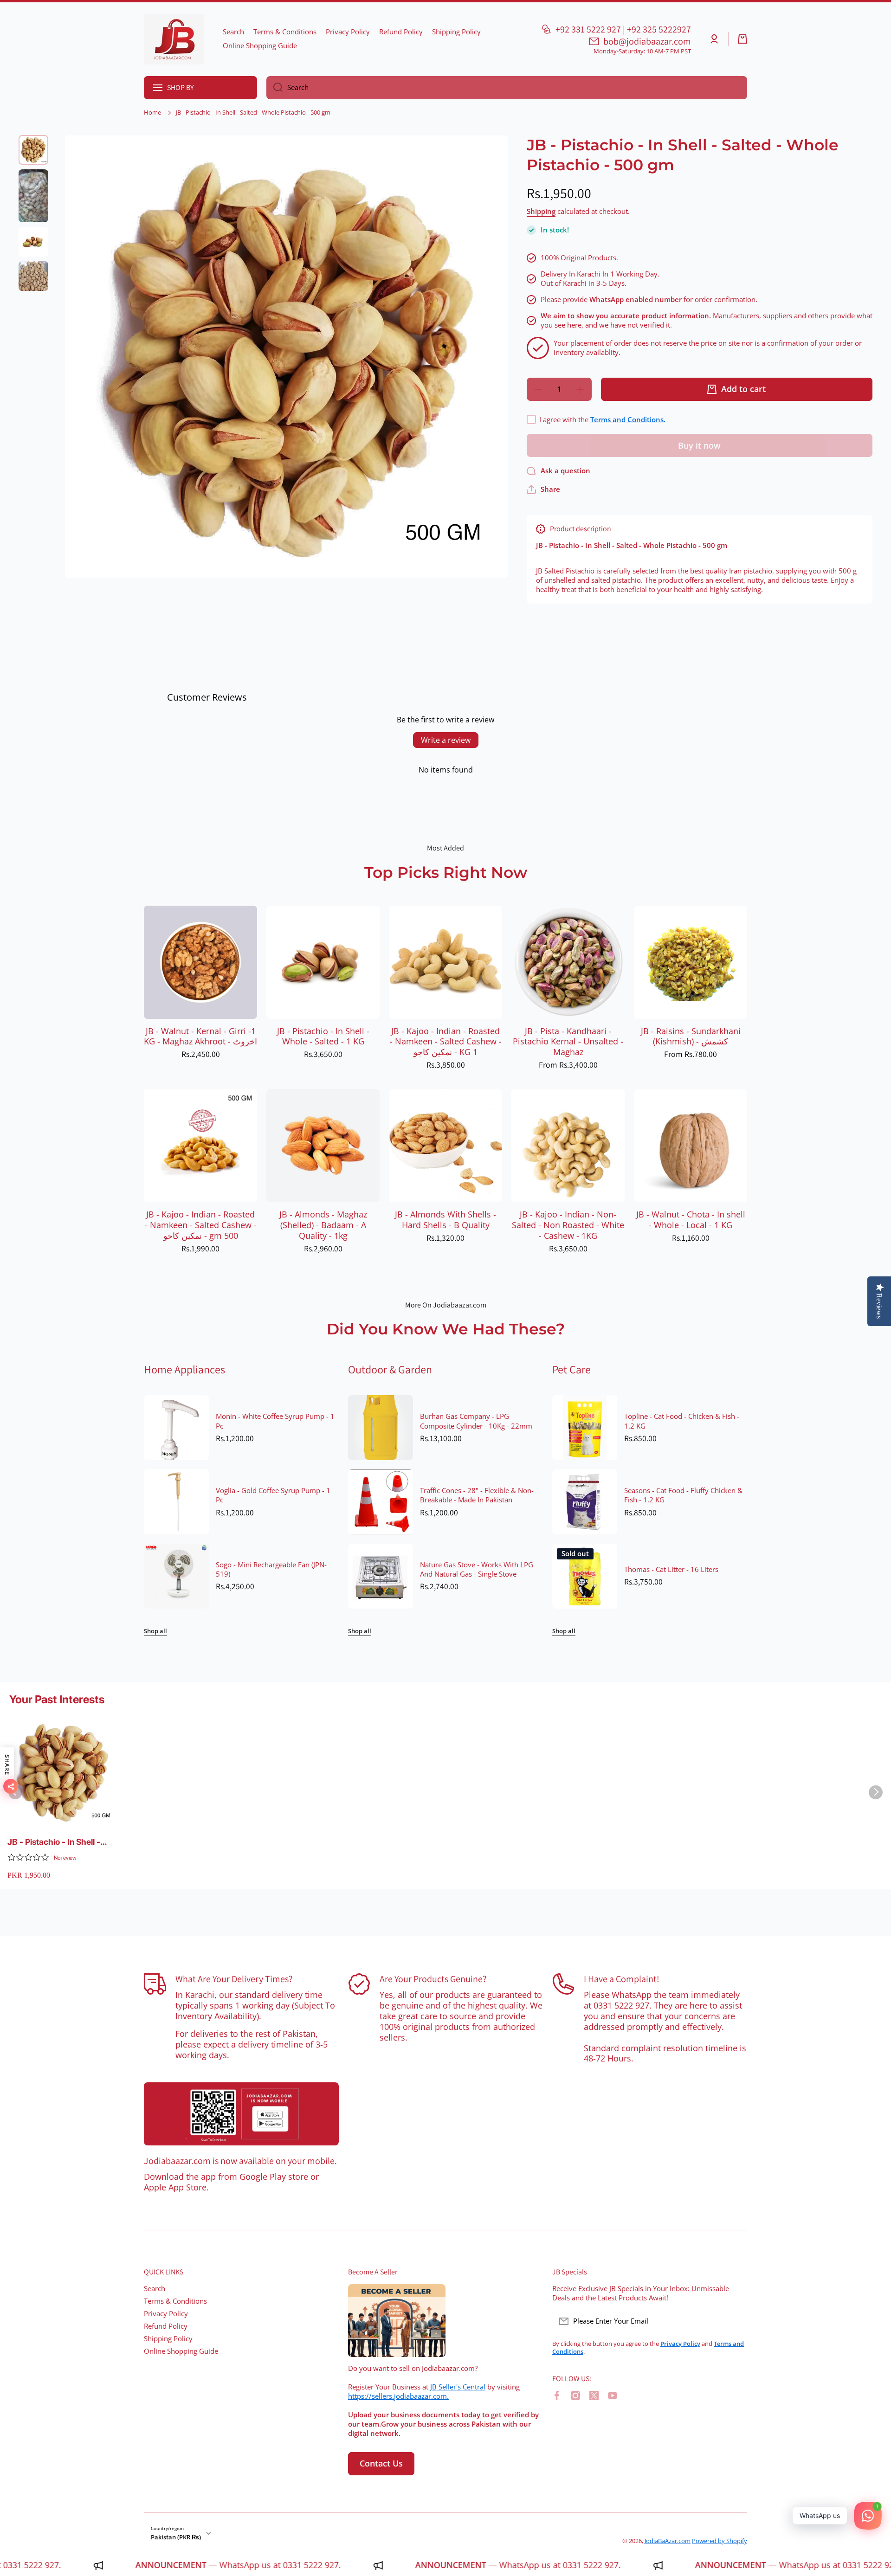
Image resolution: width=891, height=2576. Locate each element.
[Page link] (241, 2114)
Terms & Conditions (175, 2301)
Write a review (446, 740)
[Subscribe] (736, 2321)
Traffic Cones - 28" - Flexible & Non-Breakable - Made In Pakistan (477, 1495)
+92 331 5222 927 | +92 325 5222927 (623, 29)
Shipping (541, 212)
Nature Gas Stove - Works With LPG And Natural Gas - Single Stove (477, 1570)
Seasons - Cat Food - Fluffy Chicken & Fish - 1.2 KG (683, 1495)
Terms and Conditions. (628, 420)
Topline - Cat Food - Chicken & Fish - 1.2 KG (682, 1421)
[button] (742, 39)
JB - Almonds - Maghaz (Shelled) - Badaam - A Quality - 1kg (323, 1225)
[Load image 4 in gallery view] (33, 276)
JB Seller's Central (458, 2387)
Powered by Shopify (720, 2541)
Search (155, 2289)
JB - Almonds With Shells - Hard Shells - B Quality (445, 1220)
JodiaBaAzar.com (668, 2541)
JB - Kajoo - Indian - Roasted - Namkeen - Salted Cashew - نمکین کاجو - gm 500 (201, 1225)
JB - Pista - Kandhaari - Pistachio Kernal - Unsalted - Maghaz (568, 1042)
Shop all (155, 1631)
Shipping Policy (168, 2339)
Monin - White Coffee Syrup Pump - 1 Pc (275, 1421)
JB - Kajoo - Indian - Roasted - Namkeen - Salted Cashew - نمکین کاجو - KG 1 (446, 1042)
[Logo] (174, 39)
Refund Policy (166, 2326)
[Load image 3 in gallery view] (33, 242)
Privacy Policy (166, 2314)
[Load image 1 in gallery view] (33, 150)
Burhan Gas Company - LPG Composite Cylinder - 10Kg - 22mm (476, 1421)
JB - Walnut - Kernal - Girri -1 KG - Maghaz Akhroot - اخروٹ (200, 1037)
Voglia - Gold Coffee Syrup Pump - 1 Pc (273, 1495)
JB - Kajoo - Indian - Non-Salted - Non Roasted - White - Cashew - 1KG (568, 1225)
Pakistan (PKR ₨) (176, 2537)
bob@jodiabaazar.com (647, 41)
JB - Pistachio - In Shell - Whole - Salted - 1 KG (323, 1037)
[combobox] (507, 88)
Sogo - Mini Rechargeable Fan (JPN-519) (271, 1570)
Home (152, 113)
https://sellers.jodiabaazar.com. (398, 2396)
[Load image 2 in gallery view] (33, 196)
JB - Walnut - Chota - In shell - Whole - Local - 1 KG (691, 1220)
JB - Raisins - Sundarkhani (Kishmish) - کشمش (691, 1037)
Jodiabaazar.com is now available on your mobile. (240, 2161)
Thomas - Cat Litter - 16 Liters (671, 1570)
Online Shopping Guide (181, 2351)
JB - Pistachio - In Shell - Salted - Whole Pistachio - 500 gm (56, 1842)
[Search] (274, 88)
